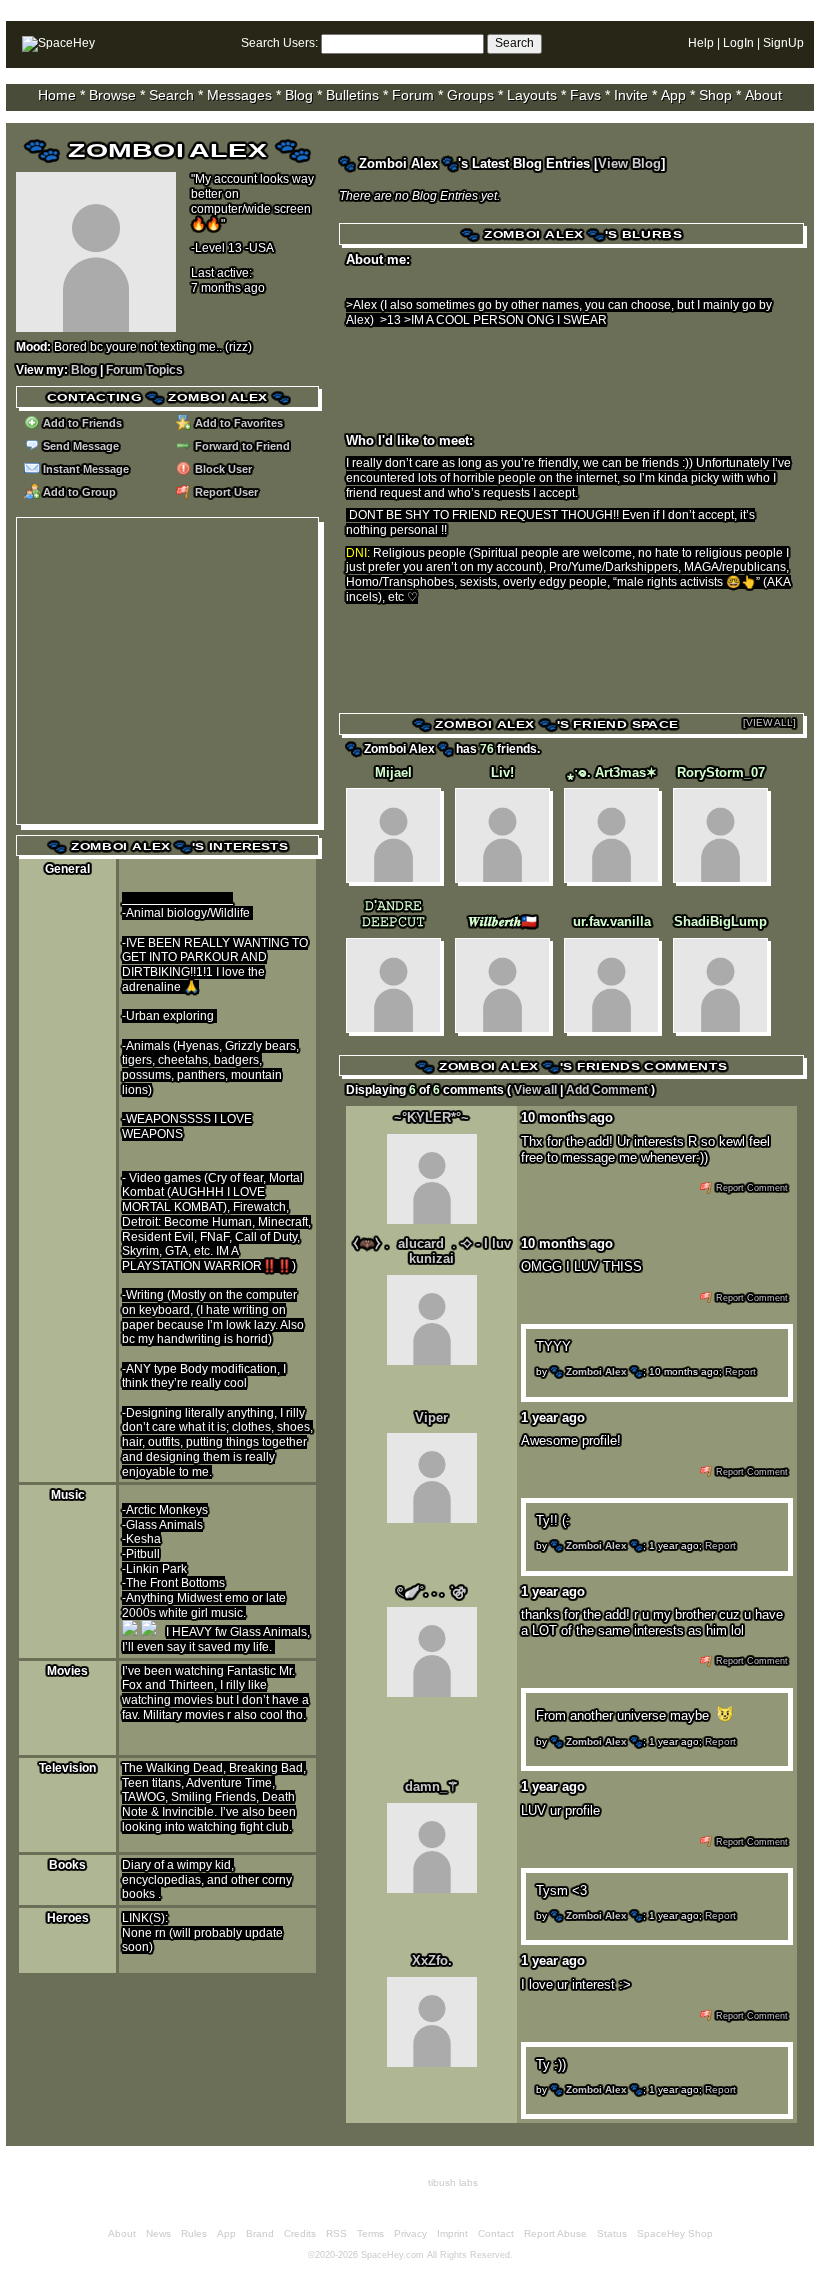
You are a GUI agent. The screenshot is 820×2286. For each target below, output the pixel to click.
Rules (194, 2233)
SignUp (783, 43)
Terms (370, 2233)
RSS (336, 2233)
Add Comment (607, 1090)
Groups (470, 95)
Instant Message (84, 469)
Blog (299, 95)
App (673, 95)
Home (57, 95)
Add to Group (78, 492)
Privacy (410, 2233)
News (158, 2233)
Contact (496, 2233)
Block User (222, 469)
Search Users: (279, 43)
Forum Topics (144, 370)
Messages (239, 95)
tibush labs (453, 2182)
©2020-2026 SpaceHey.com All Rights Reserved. (410, 2255)
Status (612, 2233)
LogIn (738, 43)
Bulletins (352, 95)
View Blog (629, 163)
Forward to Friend (241, 446)
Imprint (452, 2233)
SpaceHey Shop (675, 2233)
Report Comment (750, 1188)
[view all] (769, 722)
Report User (225, 492)
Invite (631, 95)
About (763, 95)
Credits (300, 2233)
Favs (585, 95)
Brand (260, 2233)
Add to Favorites (237, 423)
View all (535, 1090)
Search (514, 43)
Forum (413, 95)
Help (701, 43)
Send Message (79, 446)
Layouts (532, 95)
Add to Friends (81, 423)
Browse (112, 95)
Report (740, 1371)
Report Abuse (555, 2233)
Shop (715, 95)
